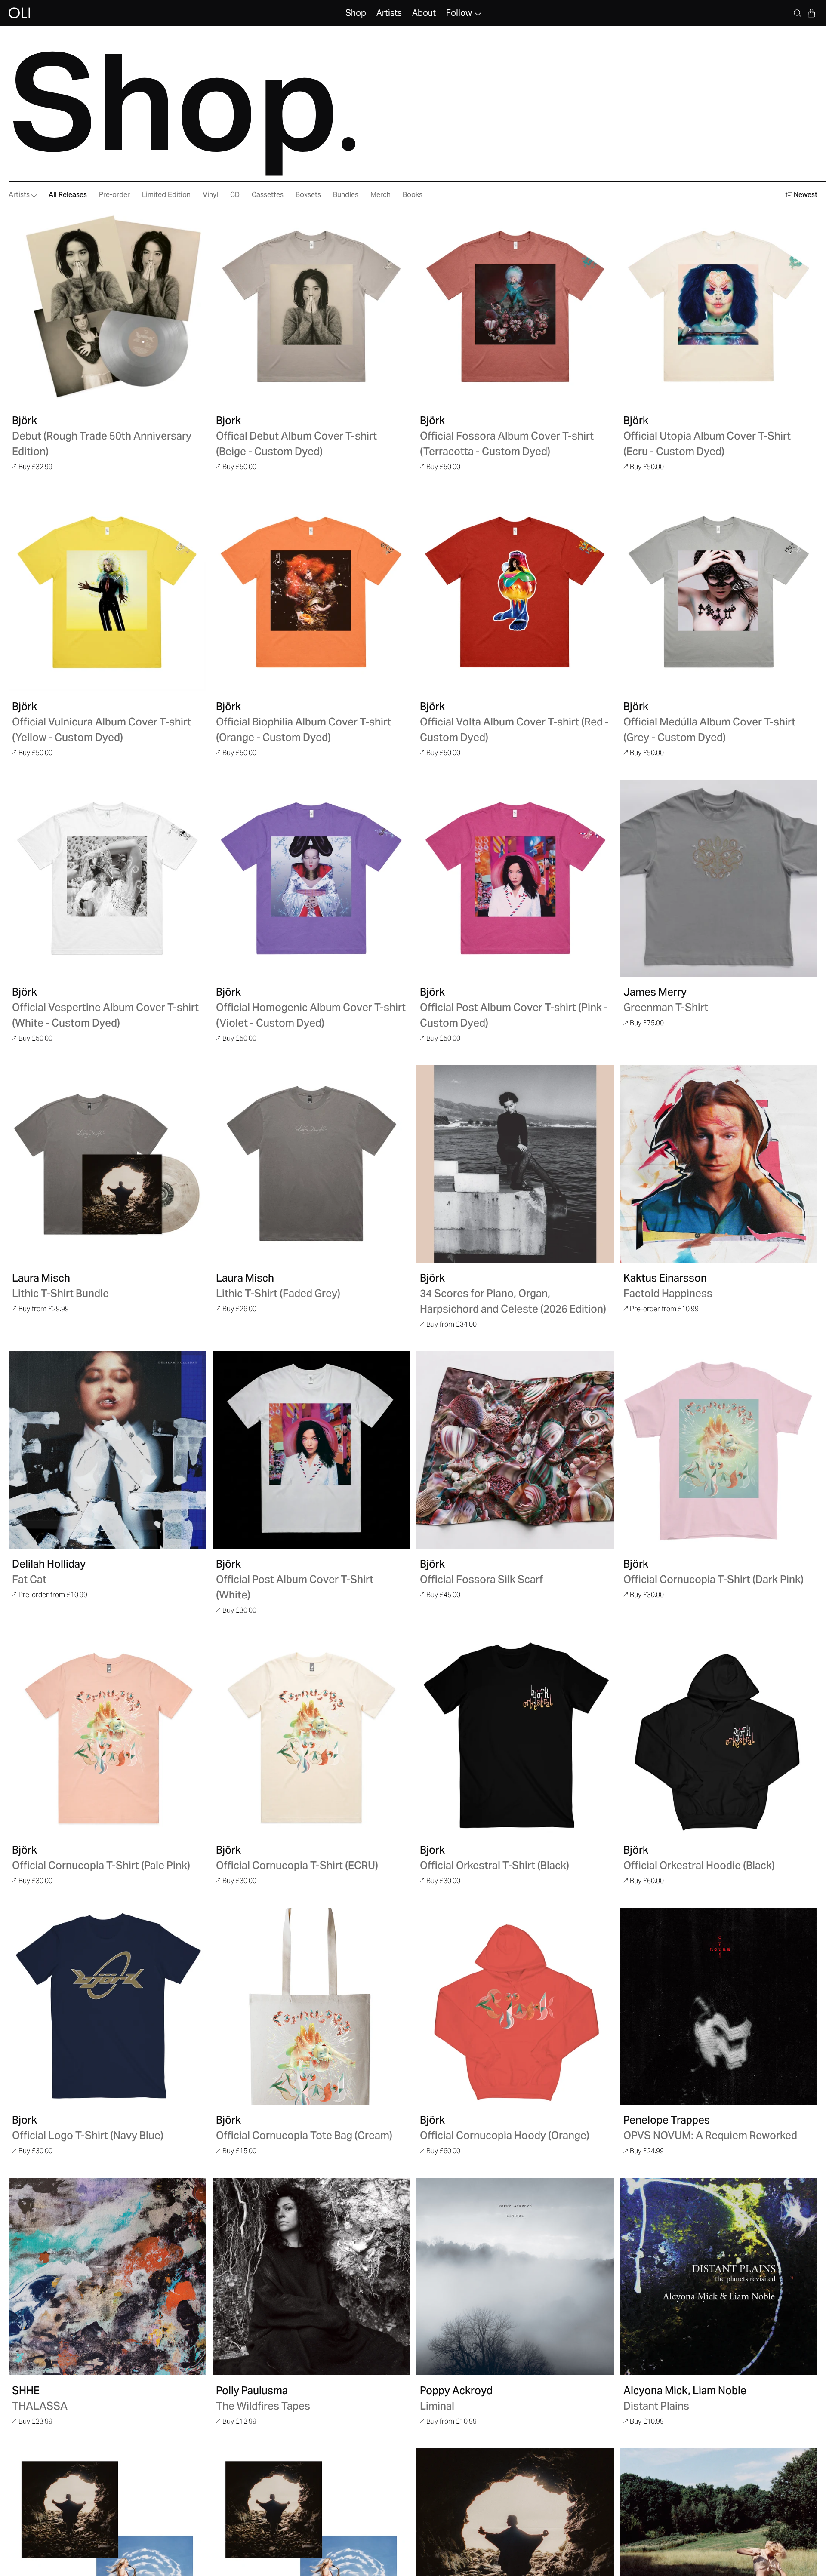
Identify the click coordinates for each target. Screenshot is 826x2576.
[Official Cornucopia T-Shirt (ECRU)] (311, 1736)
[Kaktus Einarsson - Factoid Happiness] (719, 1164)
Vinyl (210, 195)
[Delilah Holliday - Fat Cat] (107, 1450)
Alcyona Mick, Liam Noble (685, 2390)
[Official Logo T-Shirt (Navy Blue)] (107, 2006)
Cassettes (268, 195)
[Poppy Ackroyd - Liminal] (515, 2276)
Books (413, 195)
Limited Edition (166, 195)
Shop (356, 13)
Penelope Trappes (667, 2120)
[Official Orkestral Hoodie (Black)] (719, 1736)
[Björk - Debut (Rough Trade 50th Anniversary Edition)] (107, 306)
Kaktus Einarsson (665, 1278)
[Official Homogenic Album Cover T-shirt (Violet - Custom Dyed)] (311, 878)
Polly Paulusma (252, 2390)
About (424, 13)
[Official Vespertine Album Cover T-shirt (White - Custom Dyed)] (107, 878)
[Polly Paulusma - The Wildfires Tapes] (311, 2276)
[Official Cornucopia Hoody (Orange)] (515, 2006)
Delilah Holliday (49, 1564)
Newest (806, 195)
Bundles (346, 195)
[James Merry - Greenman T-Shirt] (719, 878)
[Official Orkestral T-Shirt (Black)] (515, 1736)
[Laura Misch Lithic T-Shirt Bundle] (107, 1164)
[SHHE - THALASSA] (107, 2276)
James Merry (655, 992)
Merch (381, 195)
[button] (811, 13)
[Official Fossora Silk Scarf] (515, 1450)
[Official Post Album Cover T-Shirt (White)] (311, 1450)
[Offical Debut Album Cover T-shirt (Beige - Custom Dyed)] (311, 306)
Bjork (228, 420)
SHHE (26, 2390)
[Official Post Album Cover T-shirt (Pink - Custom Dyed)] (515, 878)
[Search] (798, 13)
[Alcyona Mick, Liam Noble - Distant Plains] (719, 2276)
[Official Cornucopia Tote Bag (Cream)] (311, 2006)
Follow (459, 13)
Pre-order (114, 195)
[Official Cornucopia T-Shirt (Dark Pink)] (719, 1450)
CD (235, 195)
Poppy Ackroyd (456, 2390)
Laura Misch (41, 1278)
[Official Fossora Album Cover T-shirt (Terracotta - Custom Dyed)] (515, 306)
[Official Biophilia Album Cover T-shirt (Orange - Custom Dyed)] (311, 592)
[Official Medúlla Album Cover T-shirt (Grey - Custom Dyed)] (719, 592)
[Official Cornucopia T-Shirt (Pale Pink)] (107, 1736)
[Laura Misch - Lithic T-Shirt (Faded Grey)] (311, 1164)
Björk (25, 420)
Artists (389, 13)
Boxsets (308, 195)
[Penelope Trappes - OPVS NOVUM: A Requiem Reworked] (719, 2006)
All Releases (68, 195)
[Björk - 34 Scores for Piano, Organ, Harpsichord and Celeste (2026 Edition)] (515, 1164)
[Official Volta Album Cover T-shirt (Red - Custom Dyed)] (515, 592)
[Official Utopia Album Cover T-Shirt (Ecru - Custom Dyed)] (719, 306)
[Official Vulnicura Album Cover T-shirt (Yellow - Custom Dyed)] (107, 592)
